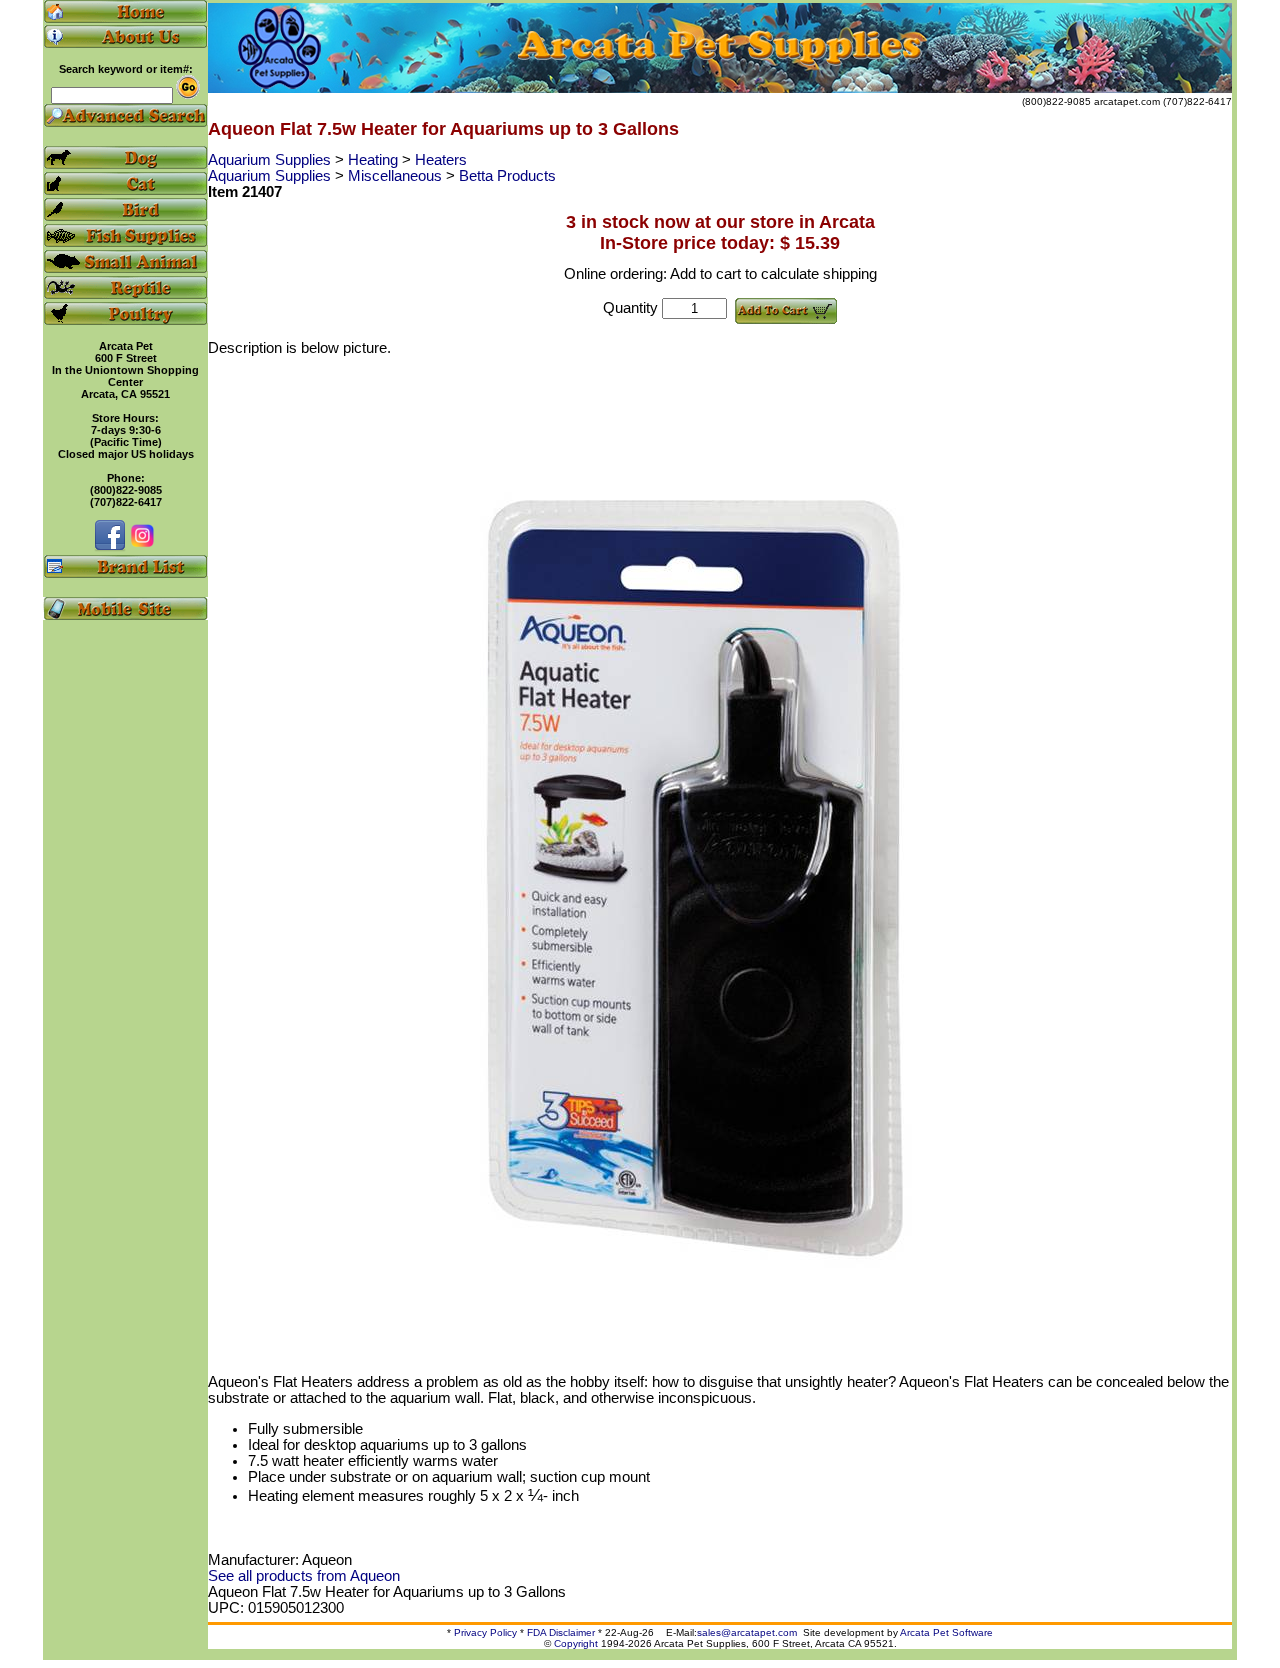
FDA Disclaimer (561, 1632)
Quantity (630, 308)
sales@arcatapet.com (747, 1632)
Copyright (576, 1643)
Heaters (441, 160)
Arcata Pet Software (946, 1632)
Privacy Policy (485, 1632)
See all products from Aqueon (304, 1576)
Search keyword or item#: (126, 69)
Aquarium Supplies (271, 160)
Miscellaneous (397, 176)
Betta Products (507, 176)
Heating (375, 160)
